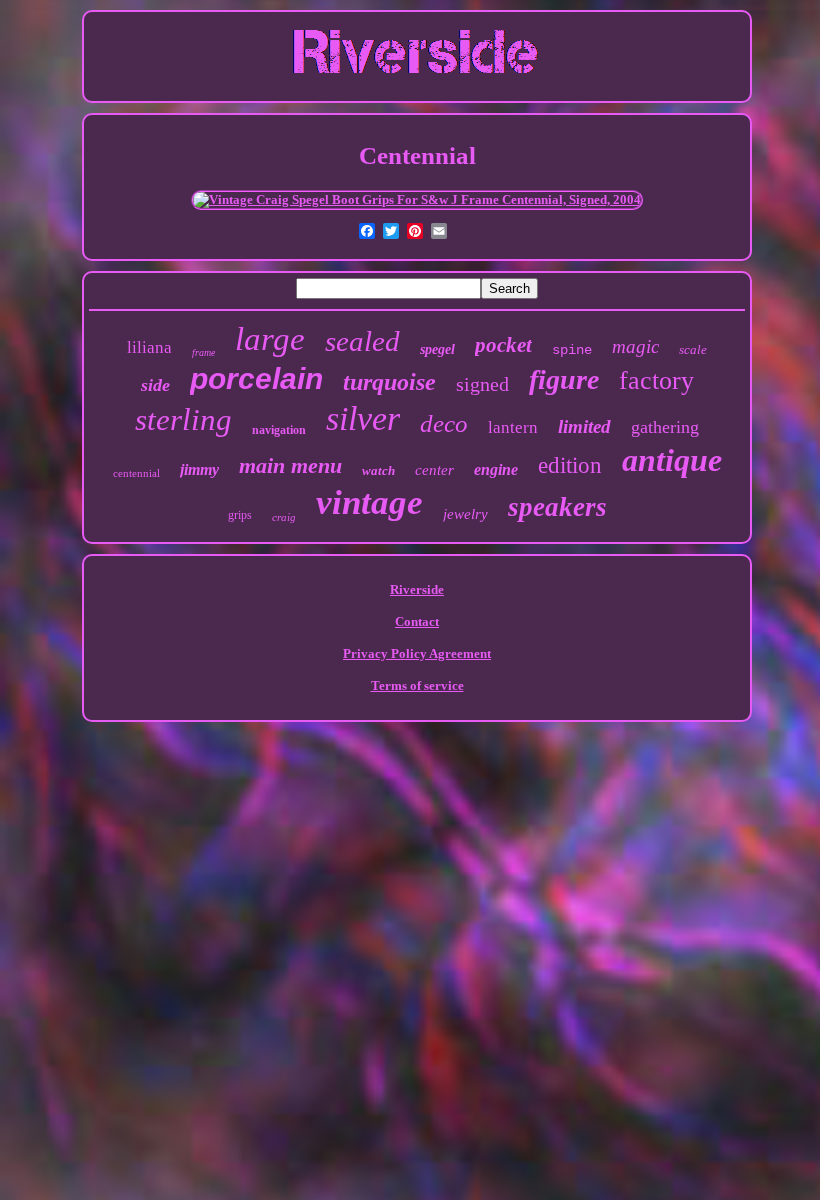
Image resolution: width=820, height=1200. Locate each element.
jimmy (199, 469)
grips (240, 515)
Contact (417, 621)
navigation (279, 430)
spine (572, 350)
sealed (362, 341)
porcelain (256, 378)
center (434, 470)
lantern (513, 427)
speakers (557, 507)
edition (570, 465)
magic (635, 346)
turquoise (389, 382)
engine (496, 469)
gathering (665, 427)
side (155, 385)
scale (693, 349)
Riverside (417, 589)
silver (363, 418)
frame (203, 352)
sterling (183, 419)
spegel (437, 349)
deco (444, 423)
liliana (149, 347)
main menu (290, 465)
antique (672, 460)
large (270, 339)
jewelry (465, 514)
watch (378, 470)
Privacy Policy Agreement (417, 653)
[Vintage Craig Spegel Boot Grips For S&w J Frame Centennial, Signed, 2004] (417, 199)
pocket (503, 345)
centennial (136, 473)
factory (656, 380)
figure (564, 379)
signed (482, 384)
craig (284, 517)
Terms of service (417, 685)
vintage (369, 502)
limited (584, 426)
